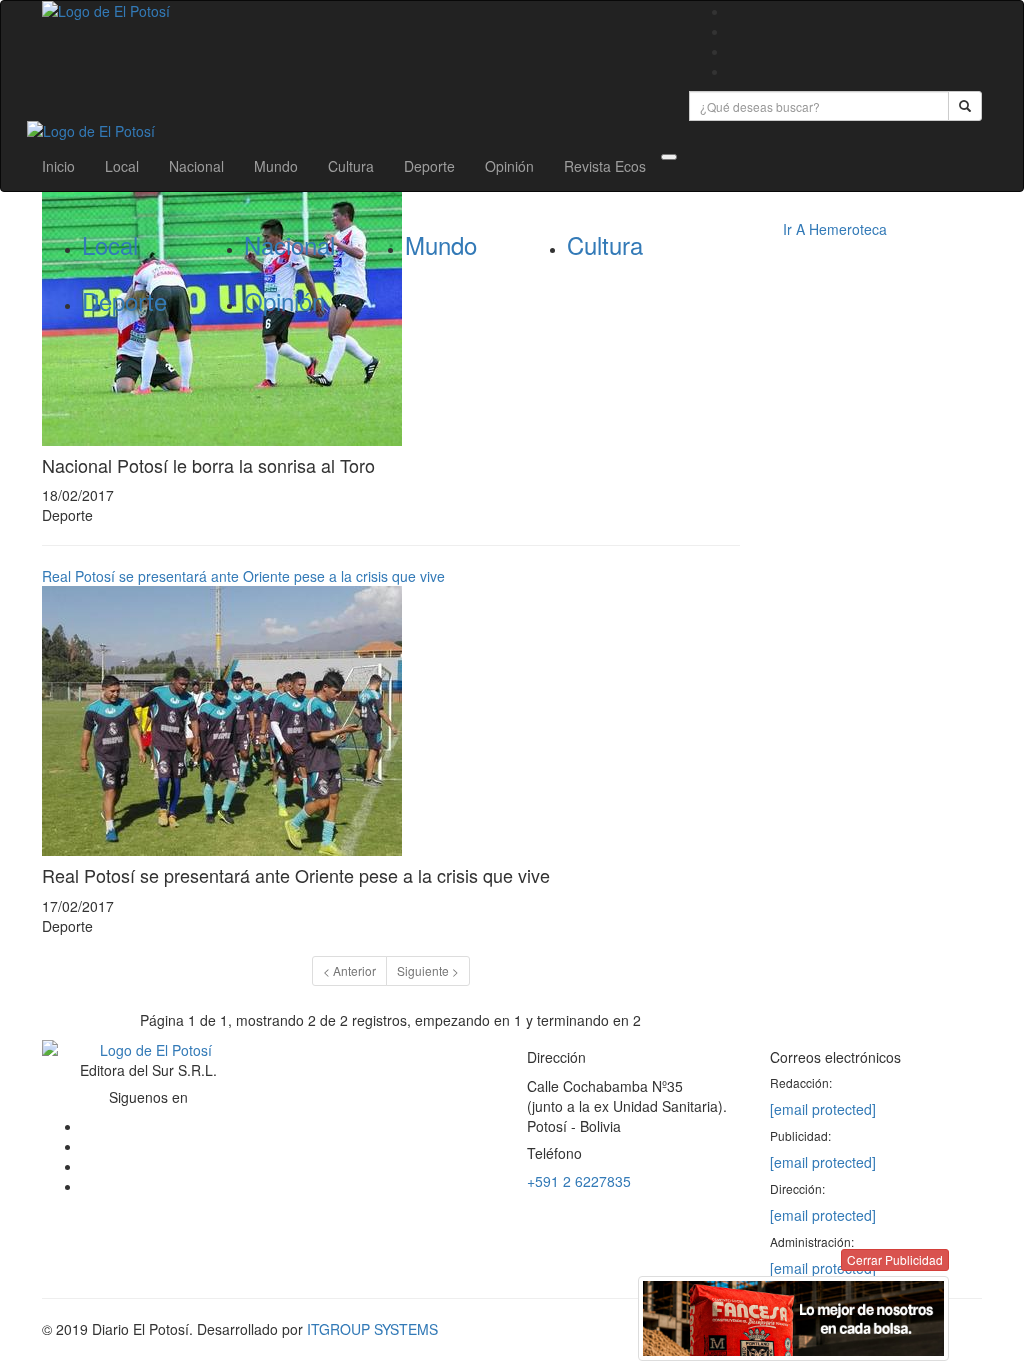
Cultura (351, 166)
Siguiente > (428, 970)
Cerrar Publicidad (895, 1259)
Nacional (196, 166)
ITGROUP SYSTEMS (372, 1329)
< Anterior (349, 970)
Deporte (429, 166)
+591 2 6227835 (579, 1181)
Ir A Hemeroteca (835, 229)
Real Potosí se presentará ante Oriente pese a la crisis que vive (243, 576)
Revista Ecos (605, 166)
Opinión (509, 166)
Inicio (58, 166)
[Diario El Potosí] (350, 11)
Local (122, 166)
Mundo (276, 166)
